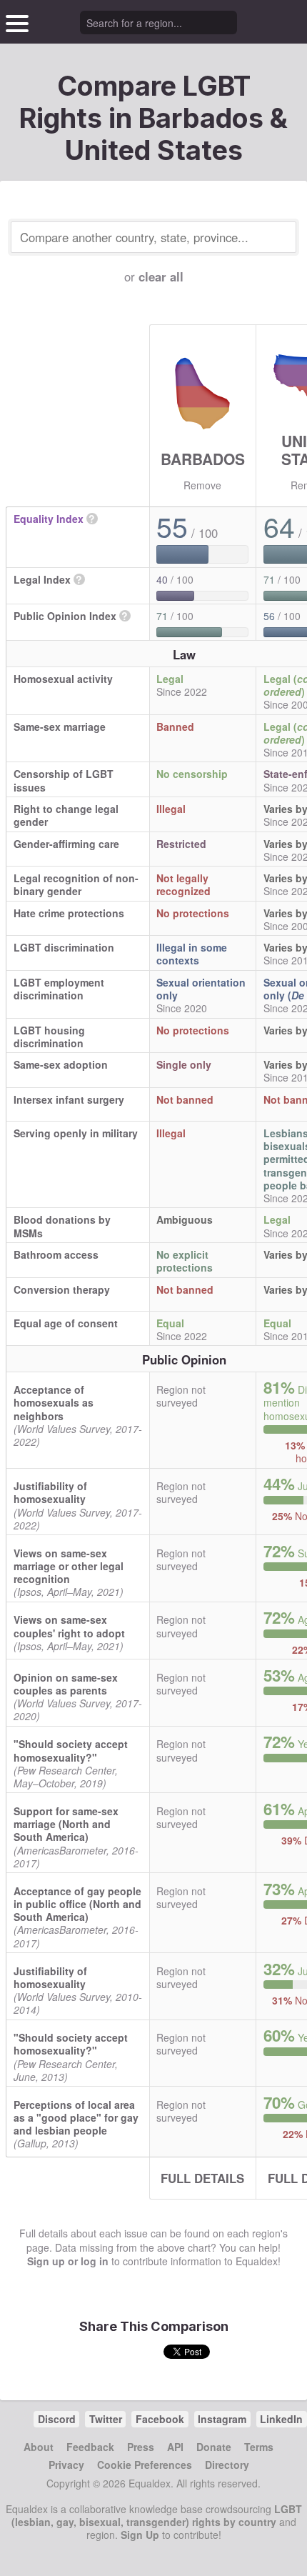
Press (141, 2447)
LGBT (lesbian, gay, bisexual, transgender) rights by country (157, 2515)
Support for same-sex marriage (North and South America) (66, 1824)
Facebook (160, 2419)
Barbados (203, 459)
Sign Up (140, 2535)
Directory (227, 2465)
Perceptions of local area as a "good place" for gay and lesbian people (76, 2117)
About (39, 2447)
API (175, 2447)
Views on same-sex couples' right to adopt (69, 1626)
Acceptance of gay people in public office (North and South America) (77, 1904)
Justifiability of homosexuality (50, 1492)
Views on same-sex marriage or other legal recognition (69, 1566)
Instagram (222, 2419)
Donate (214, 2447)
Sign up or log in (68, 2261)
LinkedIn (281, 2419)
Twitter (106, 2419)
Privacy (66, 2465)
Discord (57, 2419)
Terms (259, 2447)
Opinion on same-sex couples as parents (66, 1684)
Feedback (90, 2447)
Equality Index (49, 519)
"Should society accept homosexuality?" (71, 1750)
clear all (161, 276)
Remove (202, 485)
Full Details (202, 2178)
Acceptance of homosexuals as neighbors (54, 1402)
